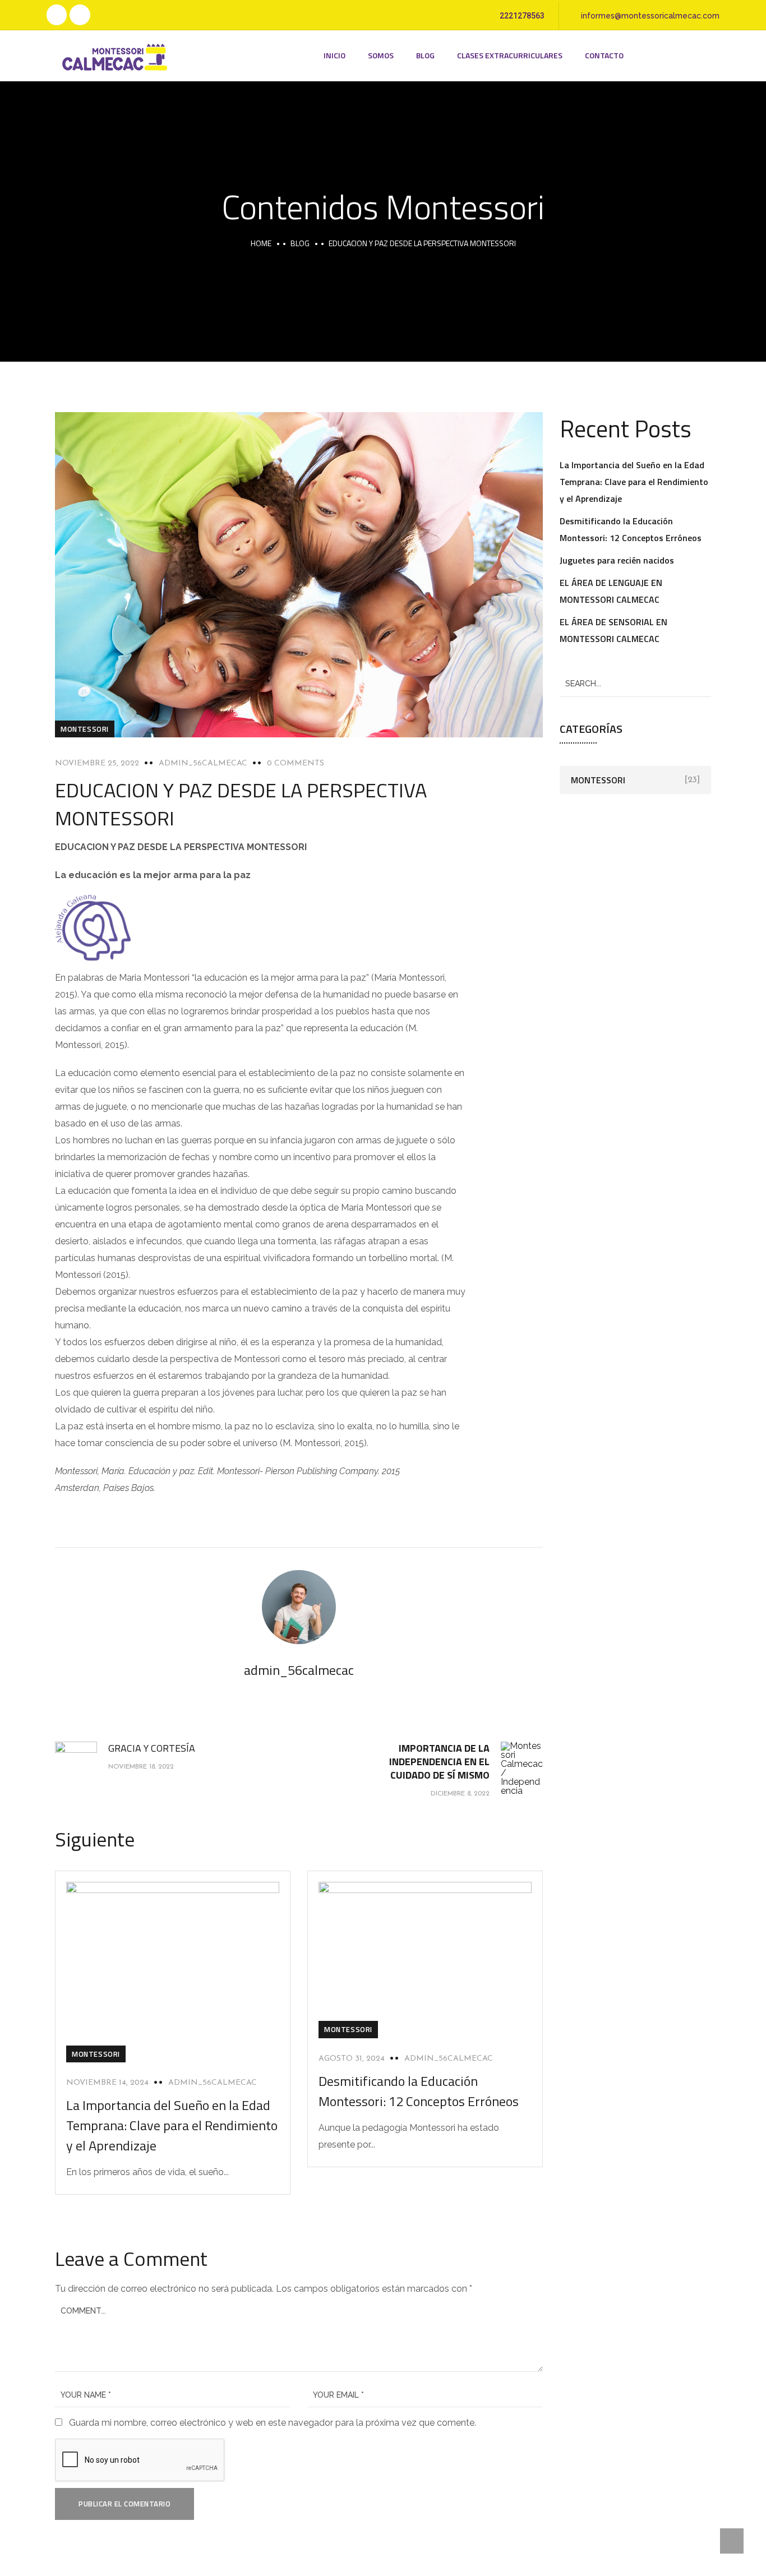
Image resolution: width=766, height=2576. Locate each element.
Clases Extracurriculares (510, 55)
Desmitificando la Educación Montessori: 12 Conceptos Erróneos (420, 2091)
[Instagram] (80, 15)
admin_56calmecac (203, 763)
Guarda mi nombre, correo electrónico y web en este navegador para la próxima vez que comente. (273, 2423)
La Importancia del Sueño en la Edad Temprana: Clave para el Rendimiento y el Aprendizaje (172, 2125)
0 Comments (296, 763)
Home (261, 243)
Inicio (334, 55)
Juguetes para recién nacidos (617, 560)
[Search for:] (635, 683)
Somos (381, 55)
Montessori (85, 729)
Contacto (604, 55)
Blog (425, 55)
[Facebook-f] (57, 15)
